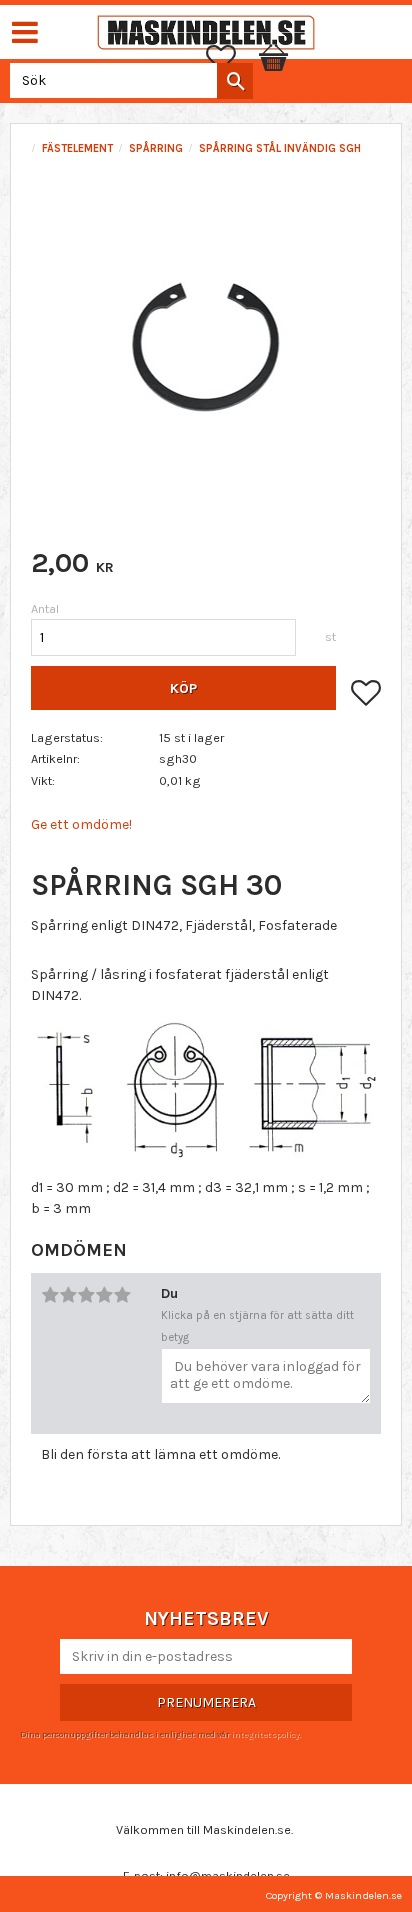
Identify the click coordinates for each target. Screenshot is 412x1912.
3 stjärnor (86, 1295)
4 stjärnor (104, 1295)
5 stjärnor (122, 1295)
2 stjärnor (68, 1295)
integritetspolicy (265, 1734)
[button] (231, 58)
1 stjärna (50, 1295)
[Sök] (235, 81)
